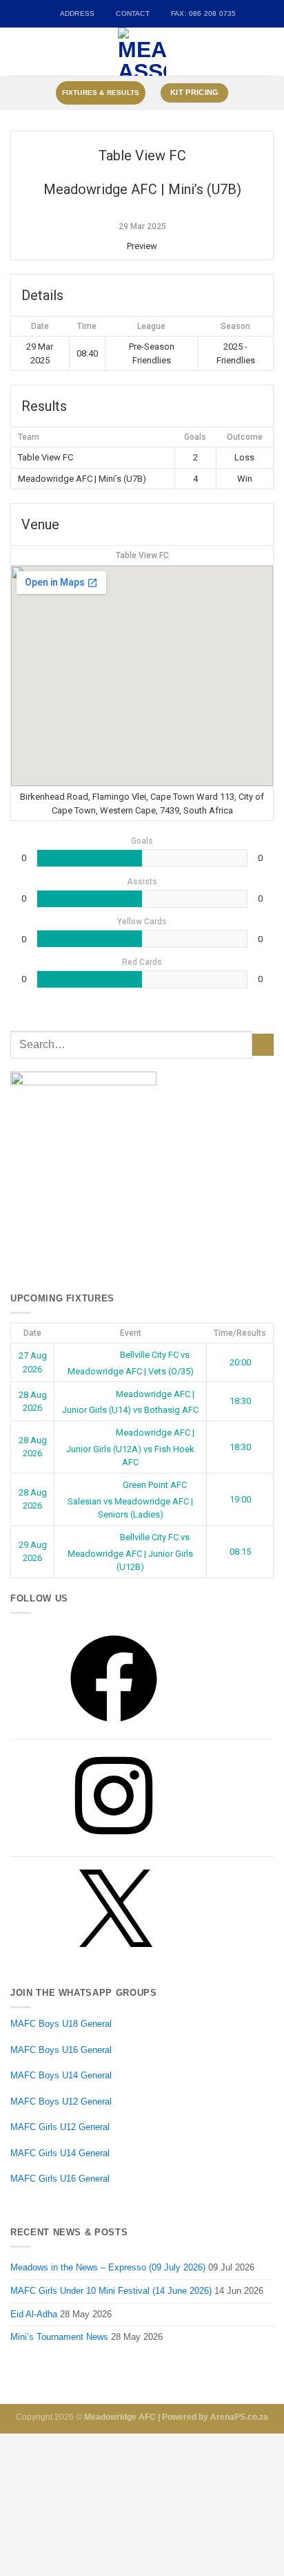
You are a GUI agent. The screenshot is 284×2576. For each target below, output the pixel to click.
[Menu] (17, 52)
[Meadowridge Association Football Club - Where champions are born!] (142, 52)
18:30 (240, 1401)
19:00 (240, 1499)
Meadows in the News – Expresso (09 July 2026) (108, 2267)
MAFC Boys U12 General (61, 2101)
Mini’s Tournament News (59, 2337)
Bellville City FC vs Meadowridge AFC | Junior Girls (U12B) (130, 1552)
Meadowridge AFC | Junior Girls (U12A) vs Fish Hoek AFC (130, 1447)
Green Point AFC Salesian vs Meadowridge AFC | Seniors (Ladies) (130, 1500)
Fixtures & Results (101, 93)
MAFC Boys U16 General (61, 2050)
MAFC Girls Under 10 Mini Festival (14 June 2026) (111, 2291)
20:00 (240, 1362)
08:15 (240, 1552)
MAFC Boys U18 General (61, 2024)
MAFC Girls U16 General (60, 2179)
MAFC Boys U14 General (61, 2075)
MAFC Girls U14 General (60, 2153)
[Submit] (263, 1045)
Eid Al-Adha (34, 2314)
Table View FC (142, 555)
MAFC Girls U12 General (60, 2127)
